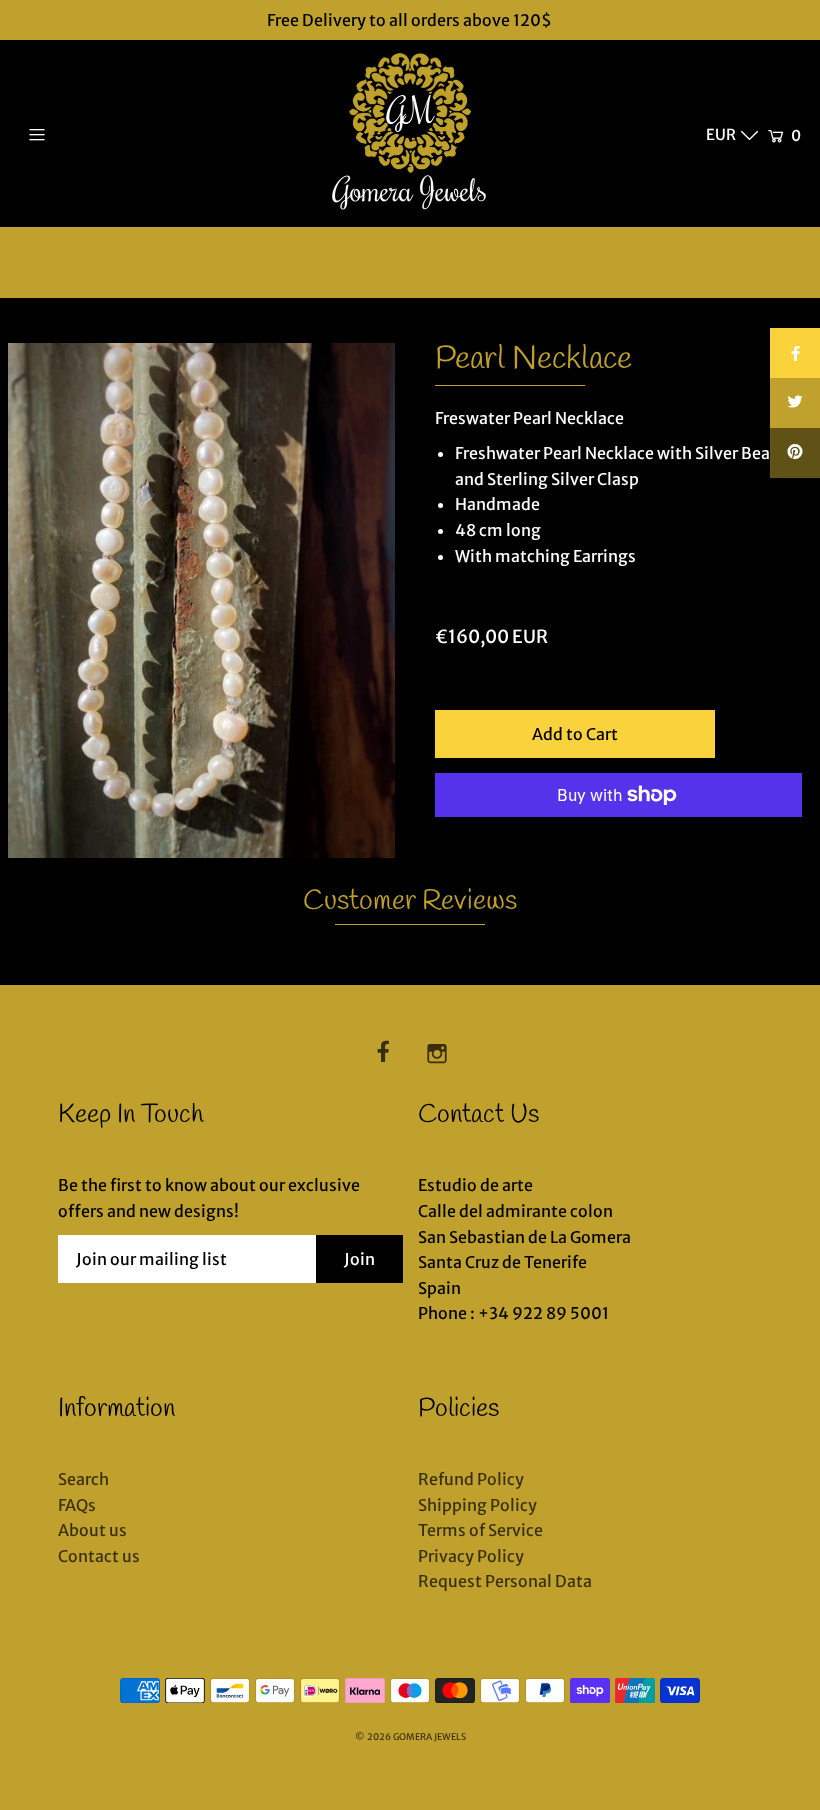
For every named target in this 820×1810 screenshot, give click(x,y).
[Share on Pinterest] (795, 453)
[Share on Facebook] (795, 353)
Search (83, 1479)
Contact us (99, 1556)
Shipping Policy (477, 1505)
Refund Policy (471, 1479)
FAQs (77, 1505)
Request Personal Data (505, 1581)
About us (92, 1530)
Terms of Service (480, 1530)
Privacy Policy (471, 1556)
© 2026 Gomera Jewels (410, 1737)
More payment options (523, 845)
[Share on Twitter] (795, 403)
